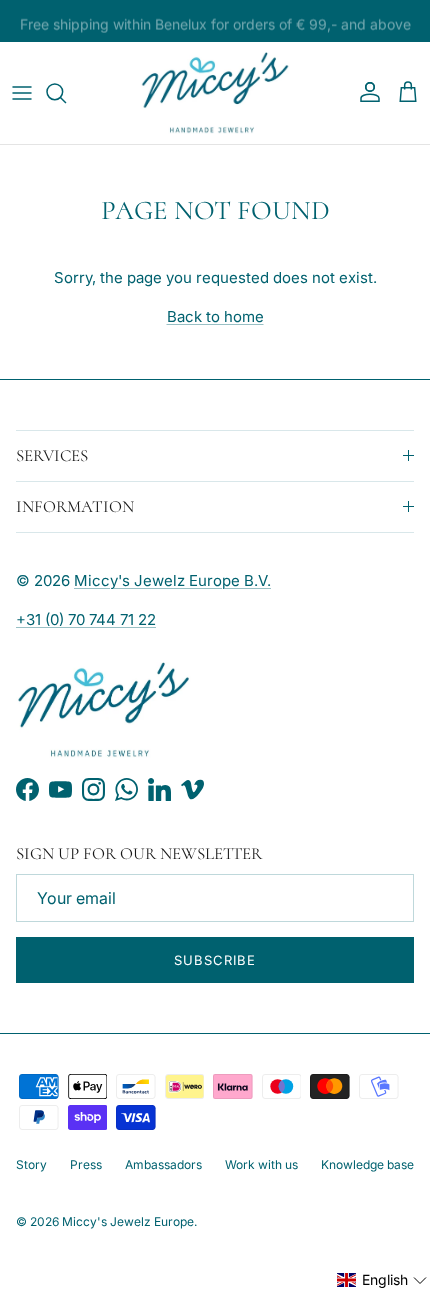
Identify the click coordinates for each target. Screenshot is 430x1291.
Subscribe (215, 960)
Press (86, 1164)
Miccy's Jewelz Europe (128, 1221)
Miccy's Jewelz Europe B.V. (172, 580)
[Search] (66, 93)
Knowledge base (367, 1164)
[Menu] (22, 93)
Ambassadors (163, 1164)
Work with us (261, 1164)
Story (31, 1164)
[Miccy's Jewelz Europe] (215, 93)
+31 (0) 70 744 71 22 (86, 619)
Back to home (215, 316)
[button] (382, 1280)
